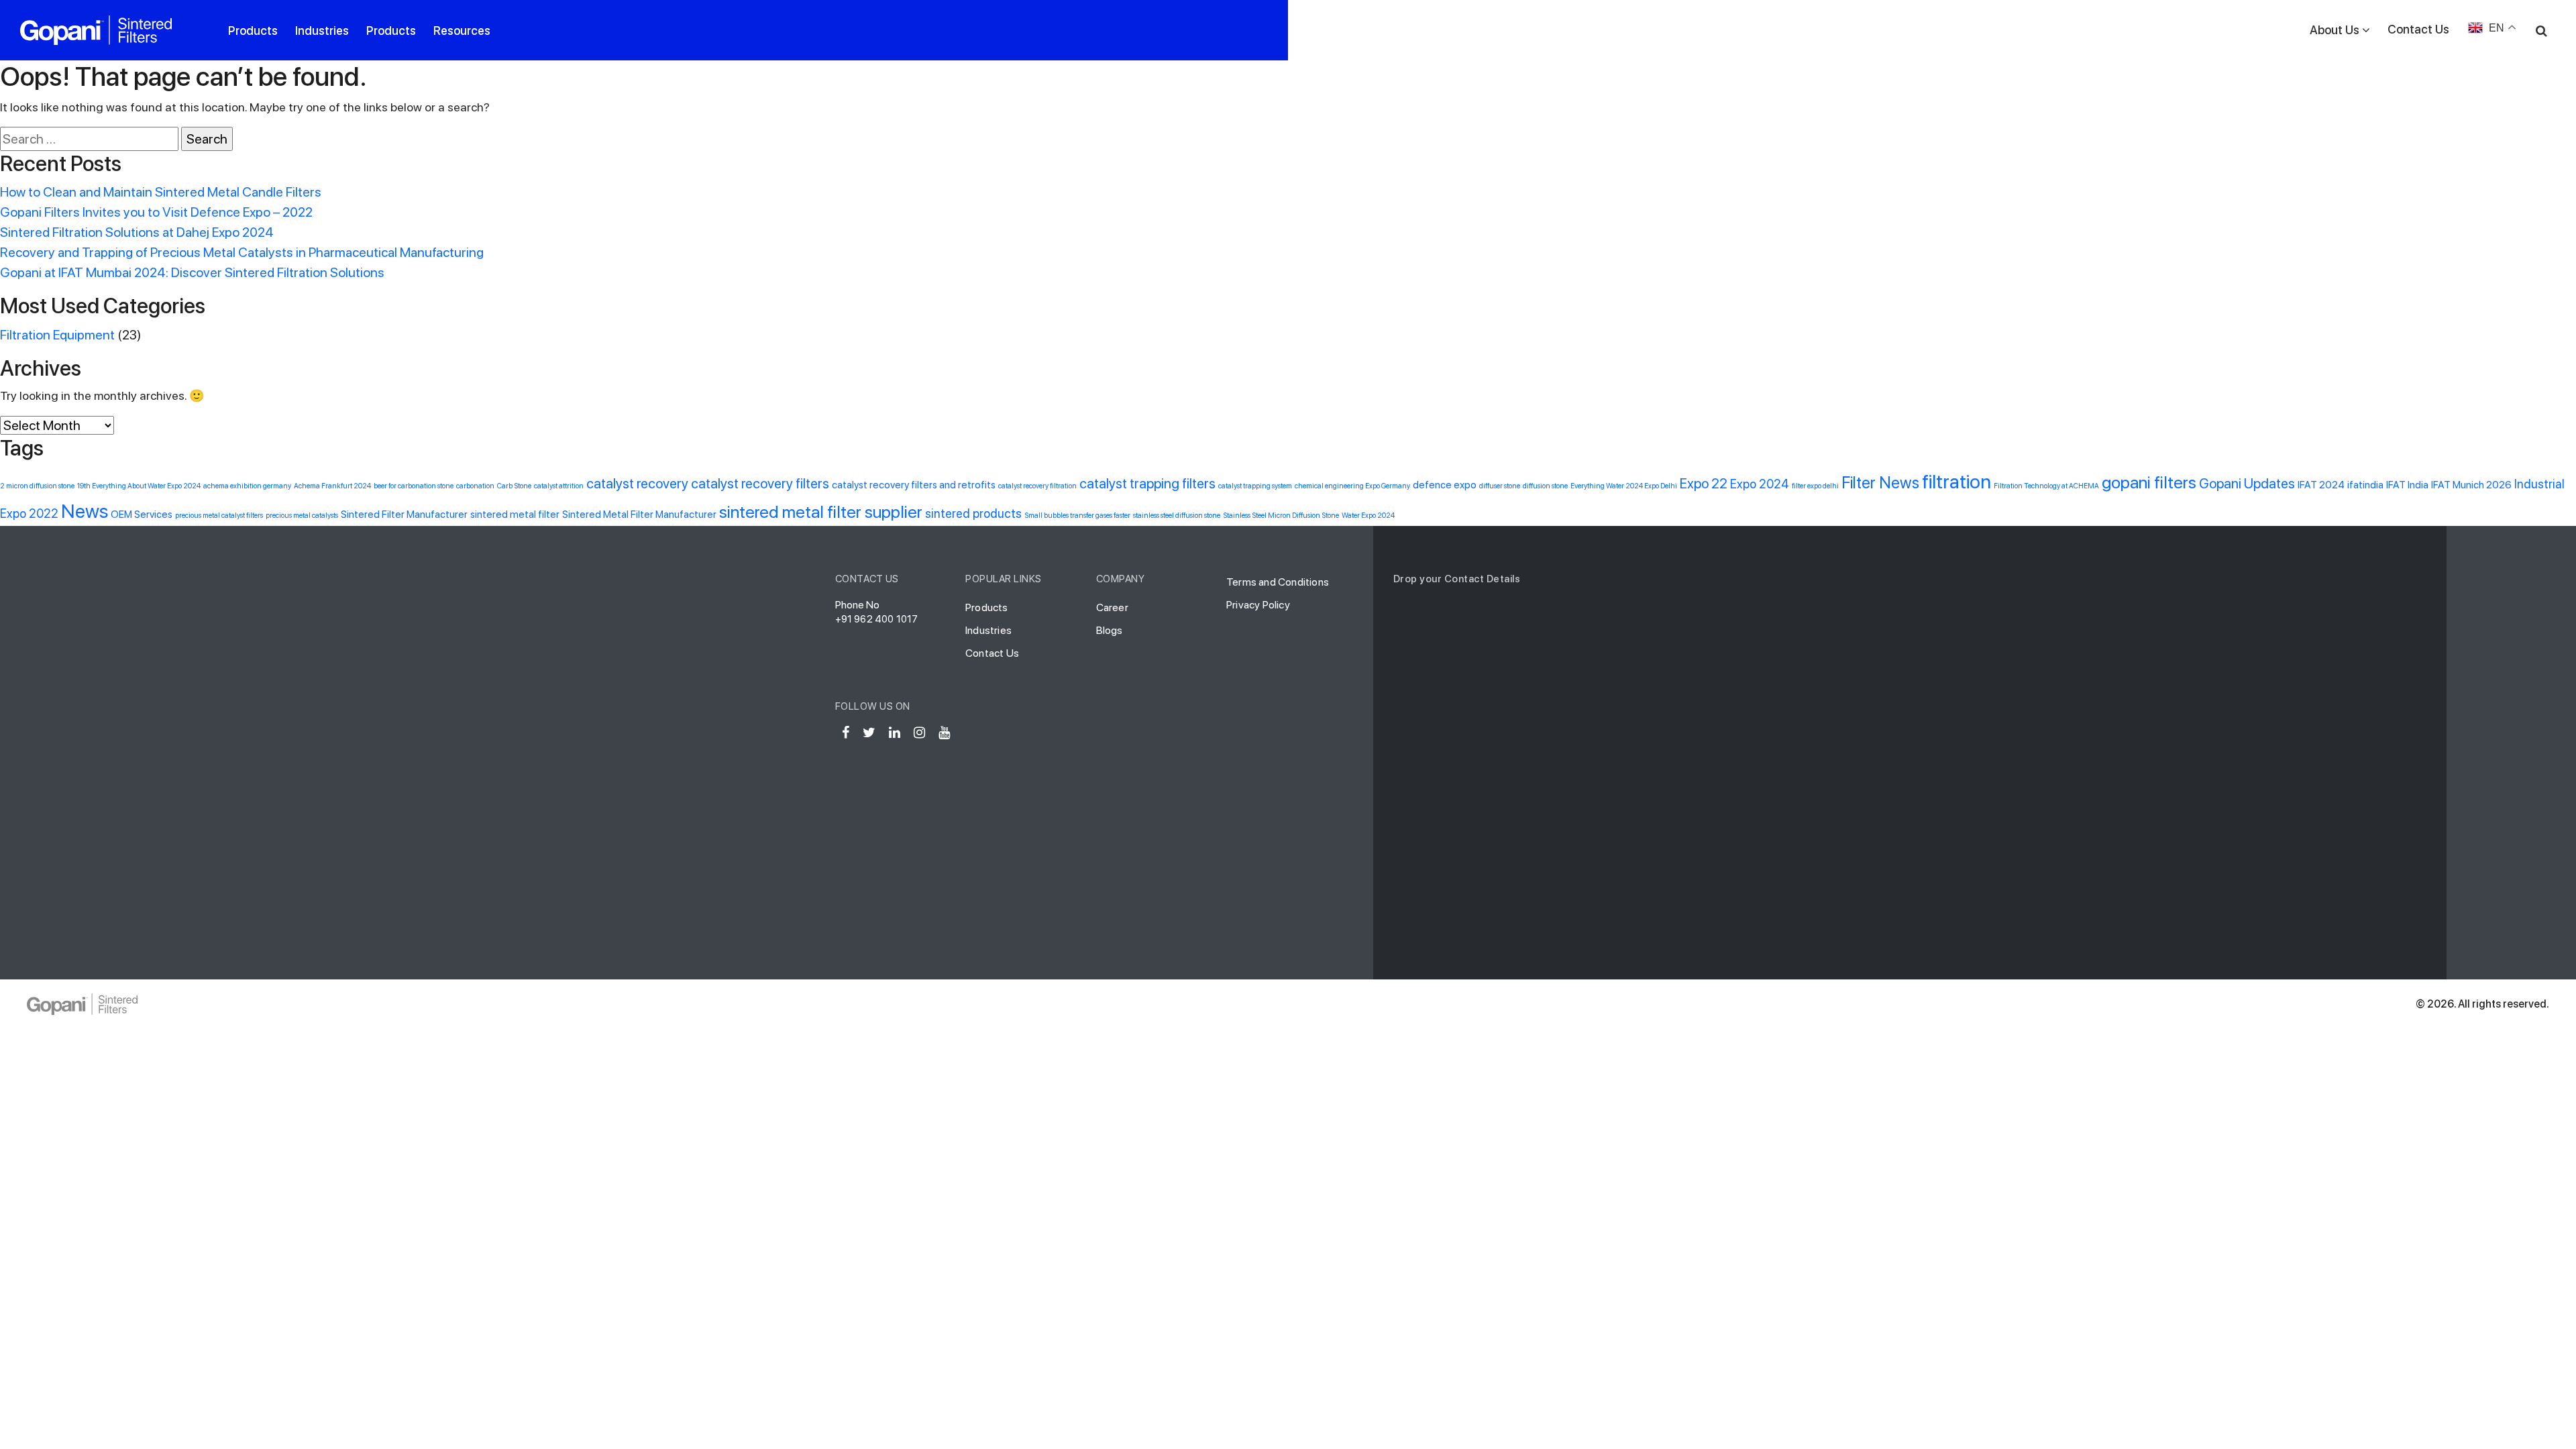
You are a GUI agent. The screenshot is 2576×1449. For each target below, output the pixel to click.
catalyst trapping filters (1147, 483)
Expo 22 (1704, 483)
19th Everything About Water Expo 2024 (139, 486)
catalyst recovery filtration (1037, 486)
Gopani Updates (2247, 483)
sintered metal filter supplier (821, 512)
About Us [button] (2334, 30)
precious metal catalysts (302, 516)
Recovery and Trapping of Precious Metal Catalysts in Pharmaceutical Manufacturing (242, 252)
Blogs (1110, 630)
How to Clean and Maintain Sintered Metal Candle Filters (161, 192)
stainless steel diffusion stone (1177, 516)
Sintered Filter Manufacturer (404, 515)
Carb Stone (514, 486)
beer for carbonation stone (414, 486)
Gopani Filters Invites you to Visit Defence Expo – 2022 (156, 212)
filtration (1956, 481)
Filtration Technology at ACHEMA (2046, 486)
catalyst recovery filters (760, 483)
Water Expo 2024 (1368, 516)
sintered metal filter (515, 515)
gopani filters (2149, 482)
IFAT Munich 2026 (2471, 485)
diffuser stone (1500, 486)
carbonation (475, 486)
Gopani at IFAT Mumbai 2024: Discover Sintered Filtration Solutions (192, 272)
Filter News (1880, 483)
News (85, 511)
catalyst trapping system (1255, 486)
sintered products (973, 514)
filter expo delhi (1815, 486)
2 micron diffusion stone (37, 486)
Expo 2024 (1760, 484)
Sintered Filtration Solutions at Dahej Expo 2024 (137, 232)
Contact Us (2418, 29)
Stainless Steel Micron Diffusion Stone (1281, 516)
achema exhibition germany (247, 486)
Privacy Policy (1258, 605)
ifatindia (2365, 485)
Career (1112, 607)
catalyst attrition (559, 486)
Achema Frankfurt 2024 (332, 486)
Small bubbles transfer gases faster (1077, 516)
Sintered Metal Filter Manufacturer (639, 515)
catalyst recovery (637, 483)
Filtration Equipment (57, 335)
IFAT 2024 (2321, 485)
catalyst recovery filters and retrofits (914, 485)
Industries (322, 31)
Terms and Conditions (1278, 582)
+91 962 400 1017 (877, 619)
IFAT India (2407, 485)
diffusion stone (1545, 486)
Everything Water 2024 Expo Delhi (1624, 486)
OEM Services (142, 515)
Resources (462, 31)
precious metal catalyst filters (219, 516)
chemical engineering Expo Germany (1352, 486)
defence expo (1445, 485)
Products (253, 31)
